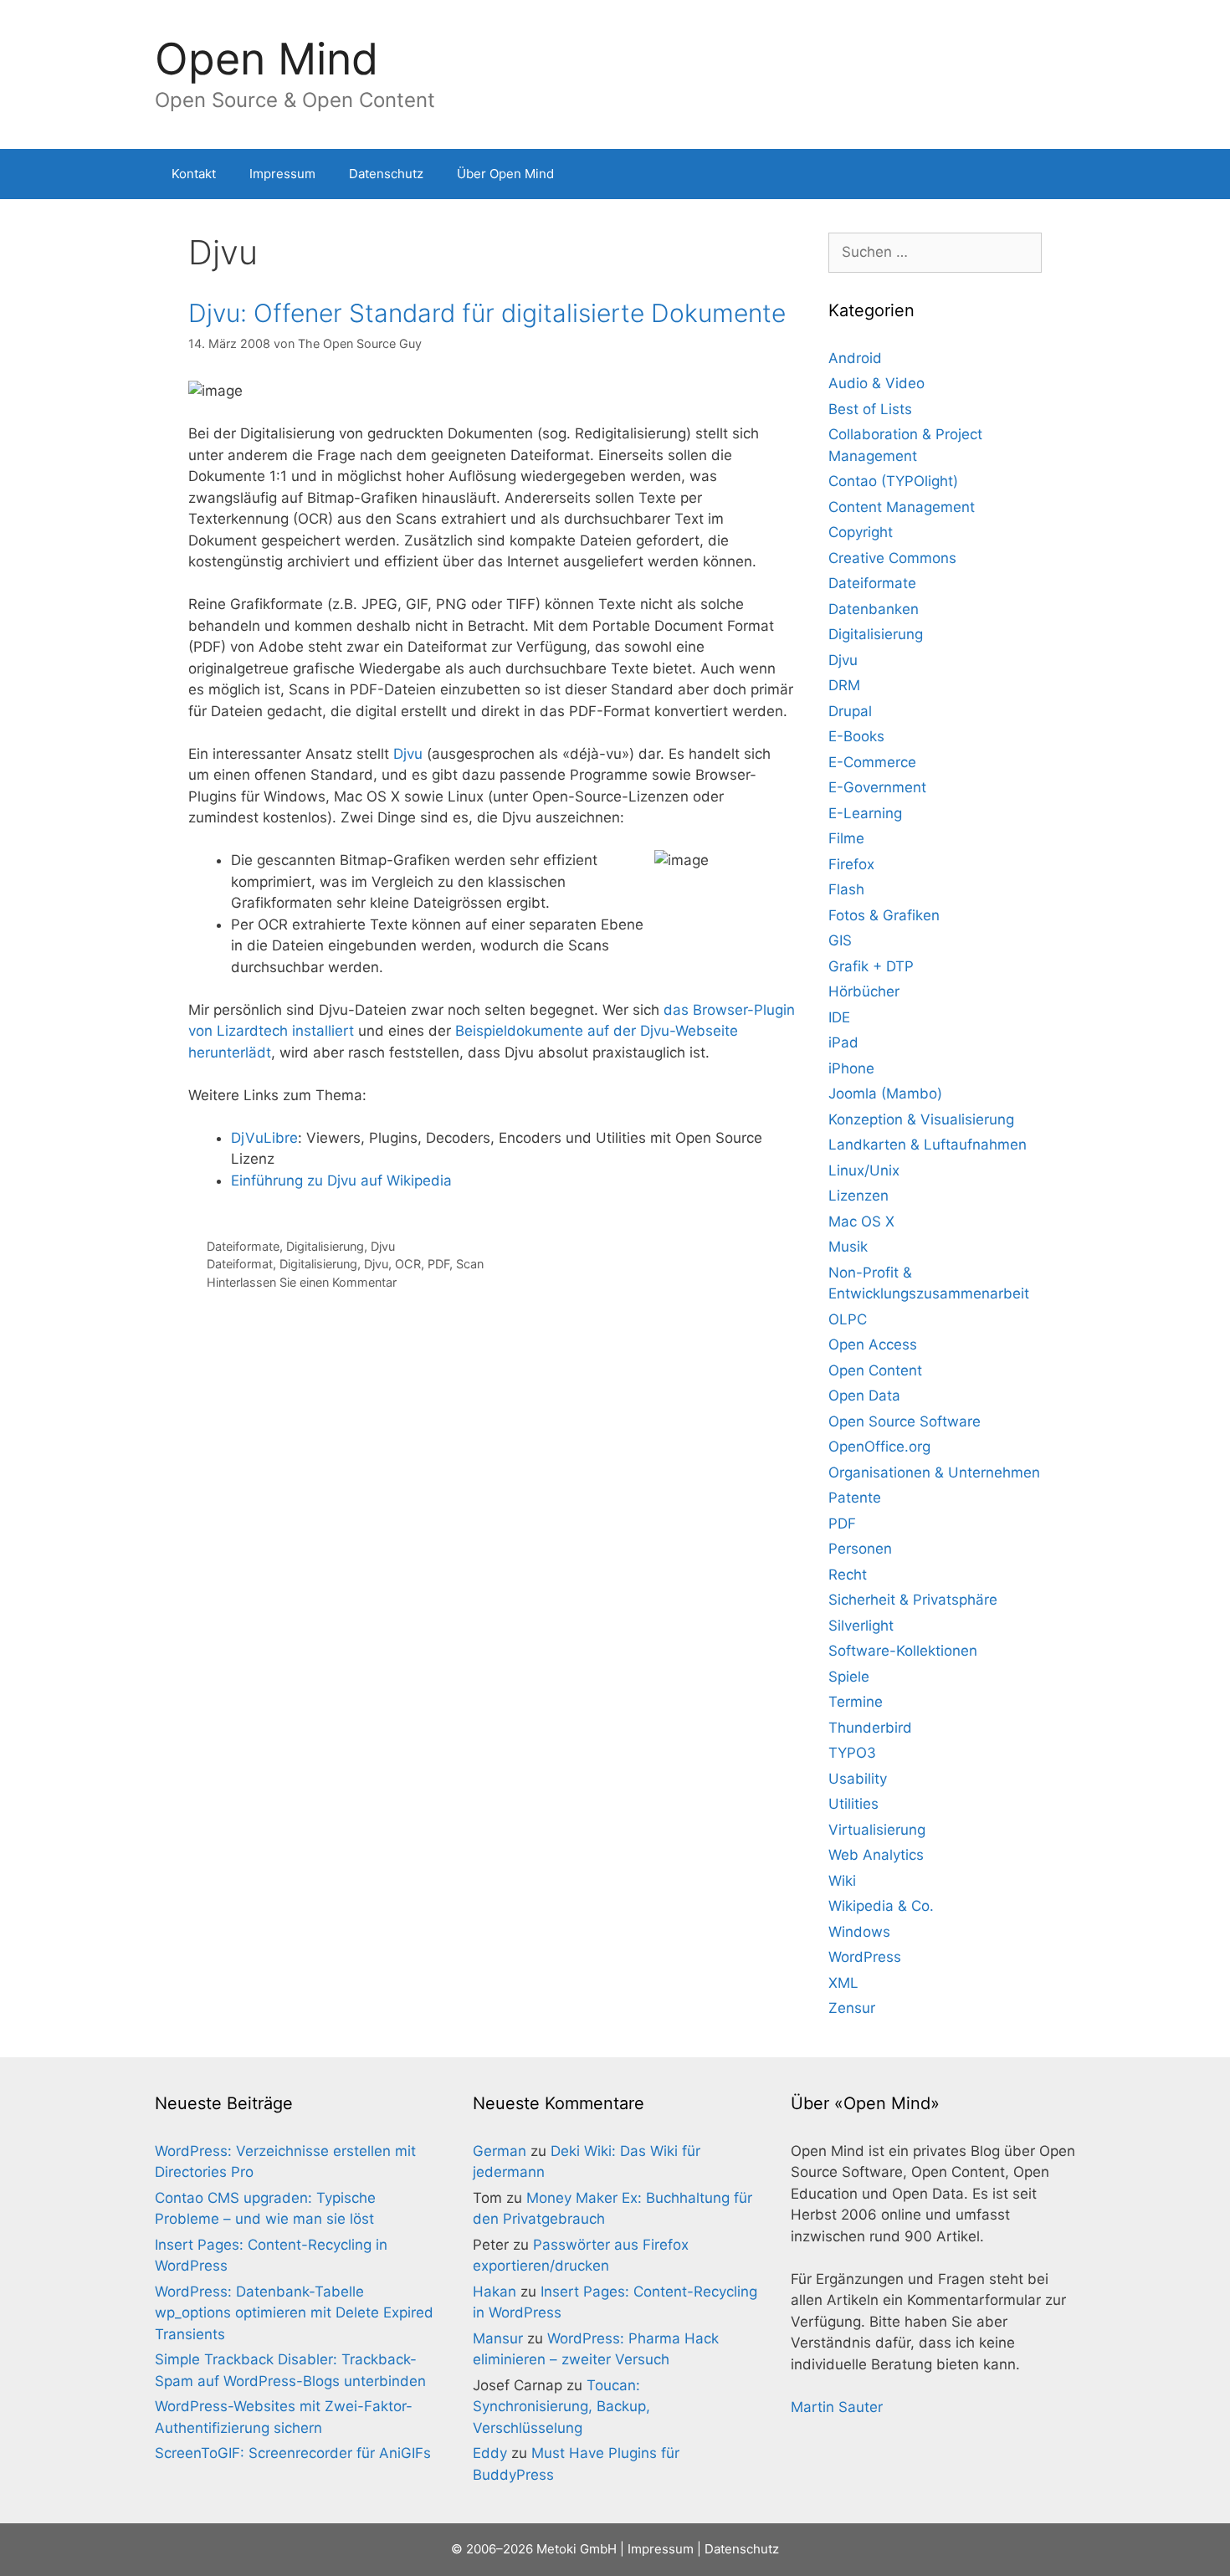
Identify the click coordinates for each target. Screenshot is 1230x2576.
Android (855, 358)
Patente (855, 1498)
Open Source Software (905, 1421)
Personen (860, 1549)
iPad (843, 1042)
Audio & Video (876, 383)
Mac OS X (861, 1221)
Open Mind (266, 59)
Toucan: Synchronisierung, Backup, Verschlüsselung (561, 2407)
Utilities (853, 1804)
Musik (848, 1247)
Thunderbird (870, 1728)
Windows (859, 1932)
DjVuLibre (264, 1138)
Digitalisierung (325, 1246)
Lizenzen (858, 1196)
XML (843, 1983)
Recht (848, 1575)
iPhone (851, 1068)
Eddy (490, 2453)
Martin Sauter (837, 2407)
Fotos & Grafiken (884, 915)
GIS (840, 940)
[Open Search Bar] (1051, 174)
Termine (856, 1702)
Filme (846, 838)
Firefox (851, 864)
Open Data (864, 1396)
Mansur (498, 2338)
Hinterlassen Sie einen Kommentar (302, 1282)
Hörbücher (864, 991)
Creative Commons (892, 558)
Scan (470, 1264)
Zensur (852, 2008)
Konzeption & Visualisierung (921, 1119)
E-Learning (865, 813)
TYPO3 (852, 1753)
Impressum (282, 174)
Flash (846, 889)
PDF (438, 1264)
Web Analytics (876, 1855)
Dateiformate (243, 1246)
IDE (839, 1017)
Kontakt (194, 174)
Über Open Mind (505, 174)
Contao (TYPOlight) (893, 481)
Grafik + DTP (871, 966)
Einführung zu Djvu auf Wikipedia (341, 1180)
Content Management (902, 507)
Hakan (495, 2292)
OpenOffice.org (879, 1447)
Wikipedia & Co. (881, 1906)
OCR (408, 1264)
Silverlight (861, 1626)
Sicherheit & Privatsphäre (913, 1600)
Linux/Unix (864, 1170)
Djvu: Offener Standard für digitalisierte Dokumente (487, 313)
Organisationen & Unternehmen (934, 1472)
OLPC (848, 1319)
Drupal (850, 711)
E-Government (877, 787)
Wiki (842, 1881)
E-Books (856, 736)
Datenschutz (386, 174)
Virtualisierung (877, 1830)
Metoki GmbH (577, 2549)
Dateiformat (240, 1264)
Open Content (875, 1370)
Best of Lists (870, 409)
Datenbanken (874, 609)
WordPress (865, 1957)
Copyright (861, 532)
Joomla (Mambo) (885, 1093)
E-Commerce (872, 762)
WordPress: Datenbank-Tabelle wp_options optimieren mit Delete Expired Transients (294, 2313)
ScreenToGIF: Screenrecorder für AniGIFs (293, 2453)
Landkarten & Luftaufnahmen (928, 1145)
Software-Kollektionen (903, 1651)
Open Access (873, 1344)
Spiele (849, 1677)
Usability (858, 1779)
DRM (844, 685)
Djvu (408, 754)
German (500, 2151)
